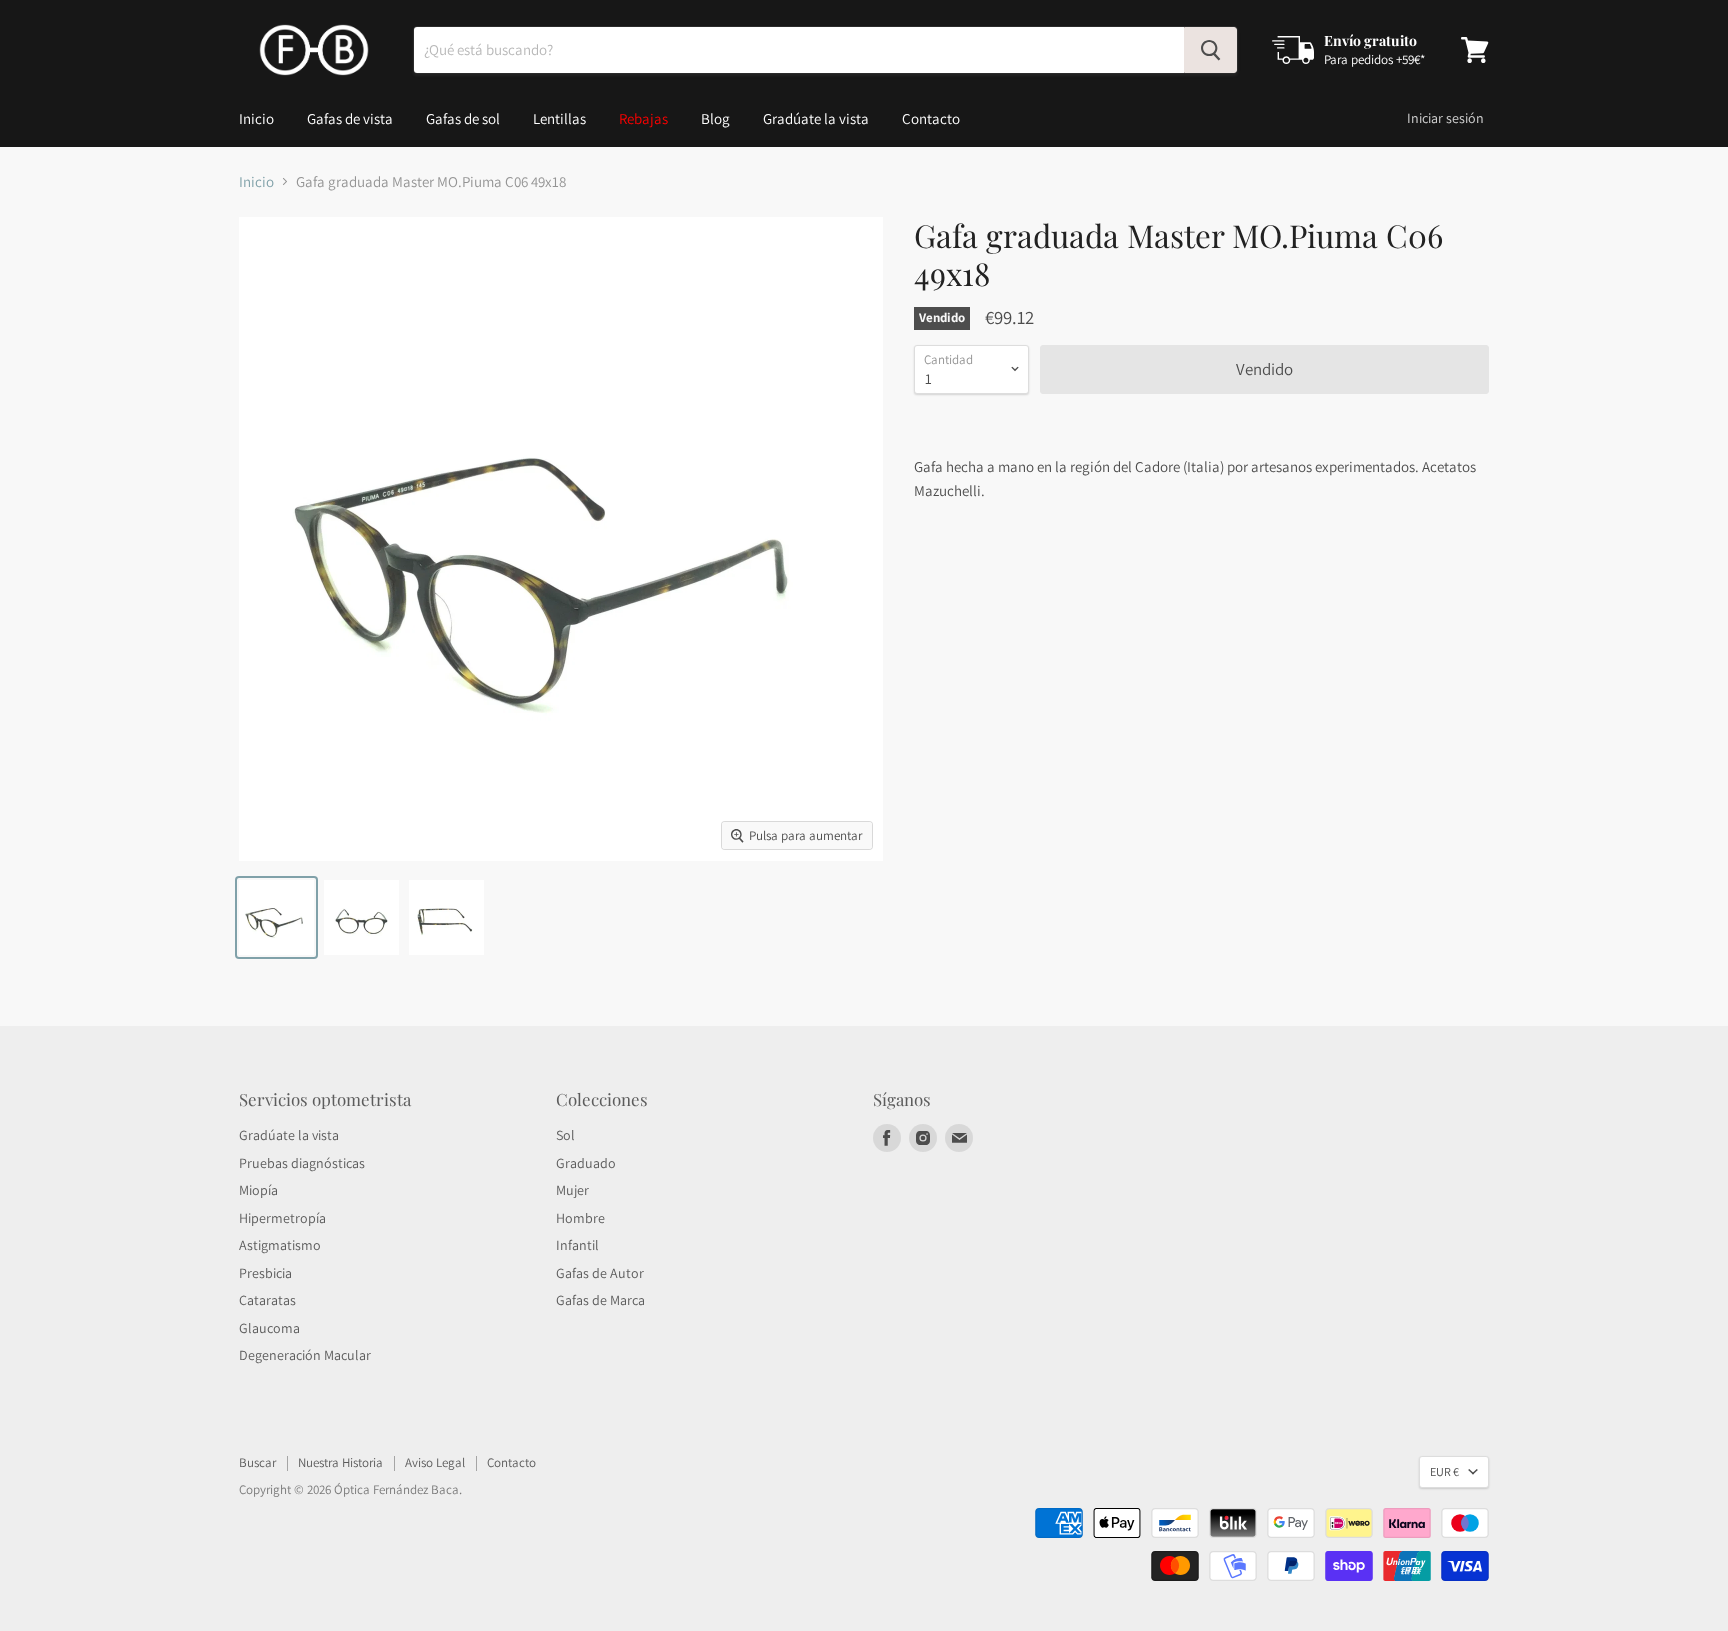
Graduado (586, 1163)
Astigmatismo (280, 1245)
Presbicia (265, 1273)
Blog (715, 118)
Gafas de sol (463, 118)
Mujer (572, 1190)
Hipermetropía (282, 1218)
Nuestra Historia (340, 1462)
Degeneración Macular (305, 1355)
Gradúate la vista (816, 118)
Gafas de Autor (600, 1273)
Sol (565, 1135)
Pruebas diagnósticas (302, 1163)
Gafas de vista (350, 118)
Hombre (580, 1218)
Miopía (258, 1190)
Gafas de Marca (600, 1300)
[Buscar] (1210, 50)
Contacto (931, 118)
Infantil (577, 1245)
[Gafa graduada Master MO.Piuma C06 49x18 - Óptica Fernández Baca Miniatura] (276, 917)
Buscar (257, 1462)
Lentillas (559, 118)
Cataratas (267, 1300)
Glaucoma (269, 1328)
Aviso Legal (435, 1462)
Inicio (256, 118)
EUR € (1444, 1471)
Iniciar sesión (1445, 118)
